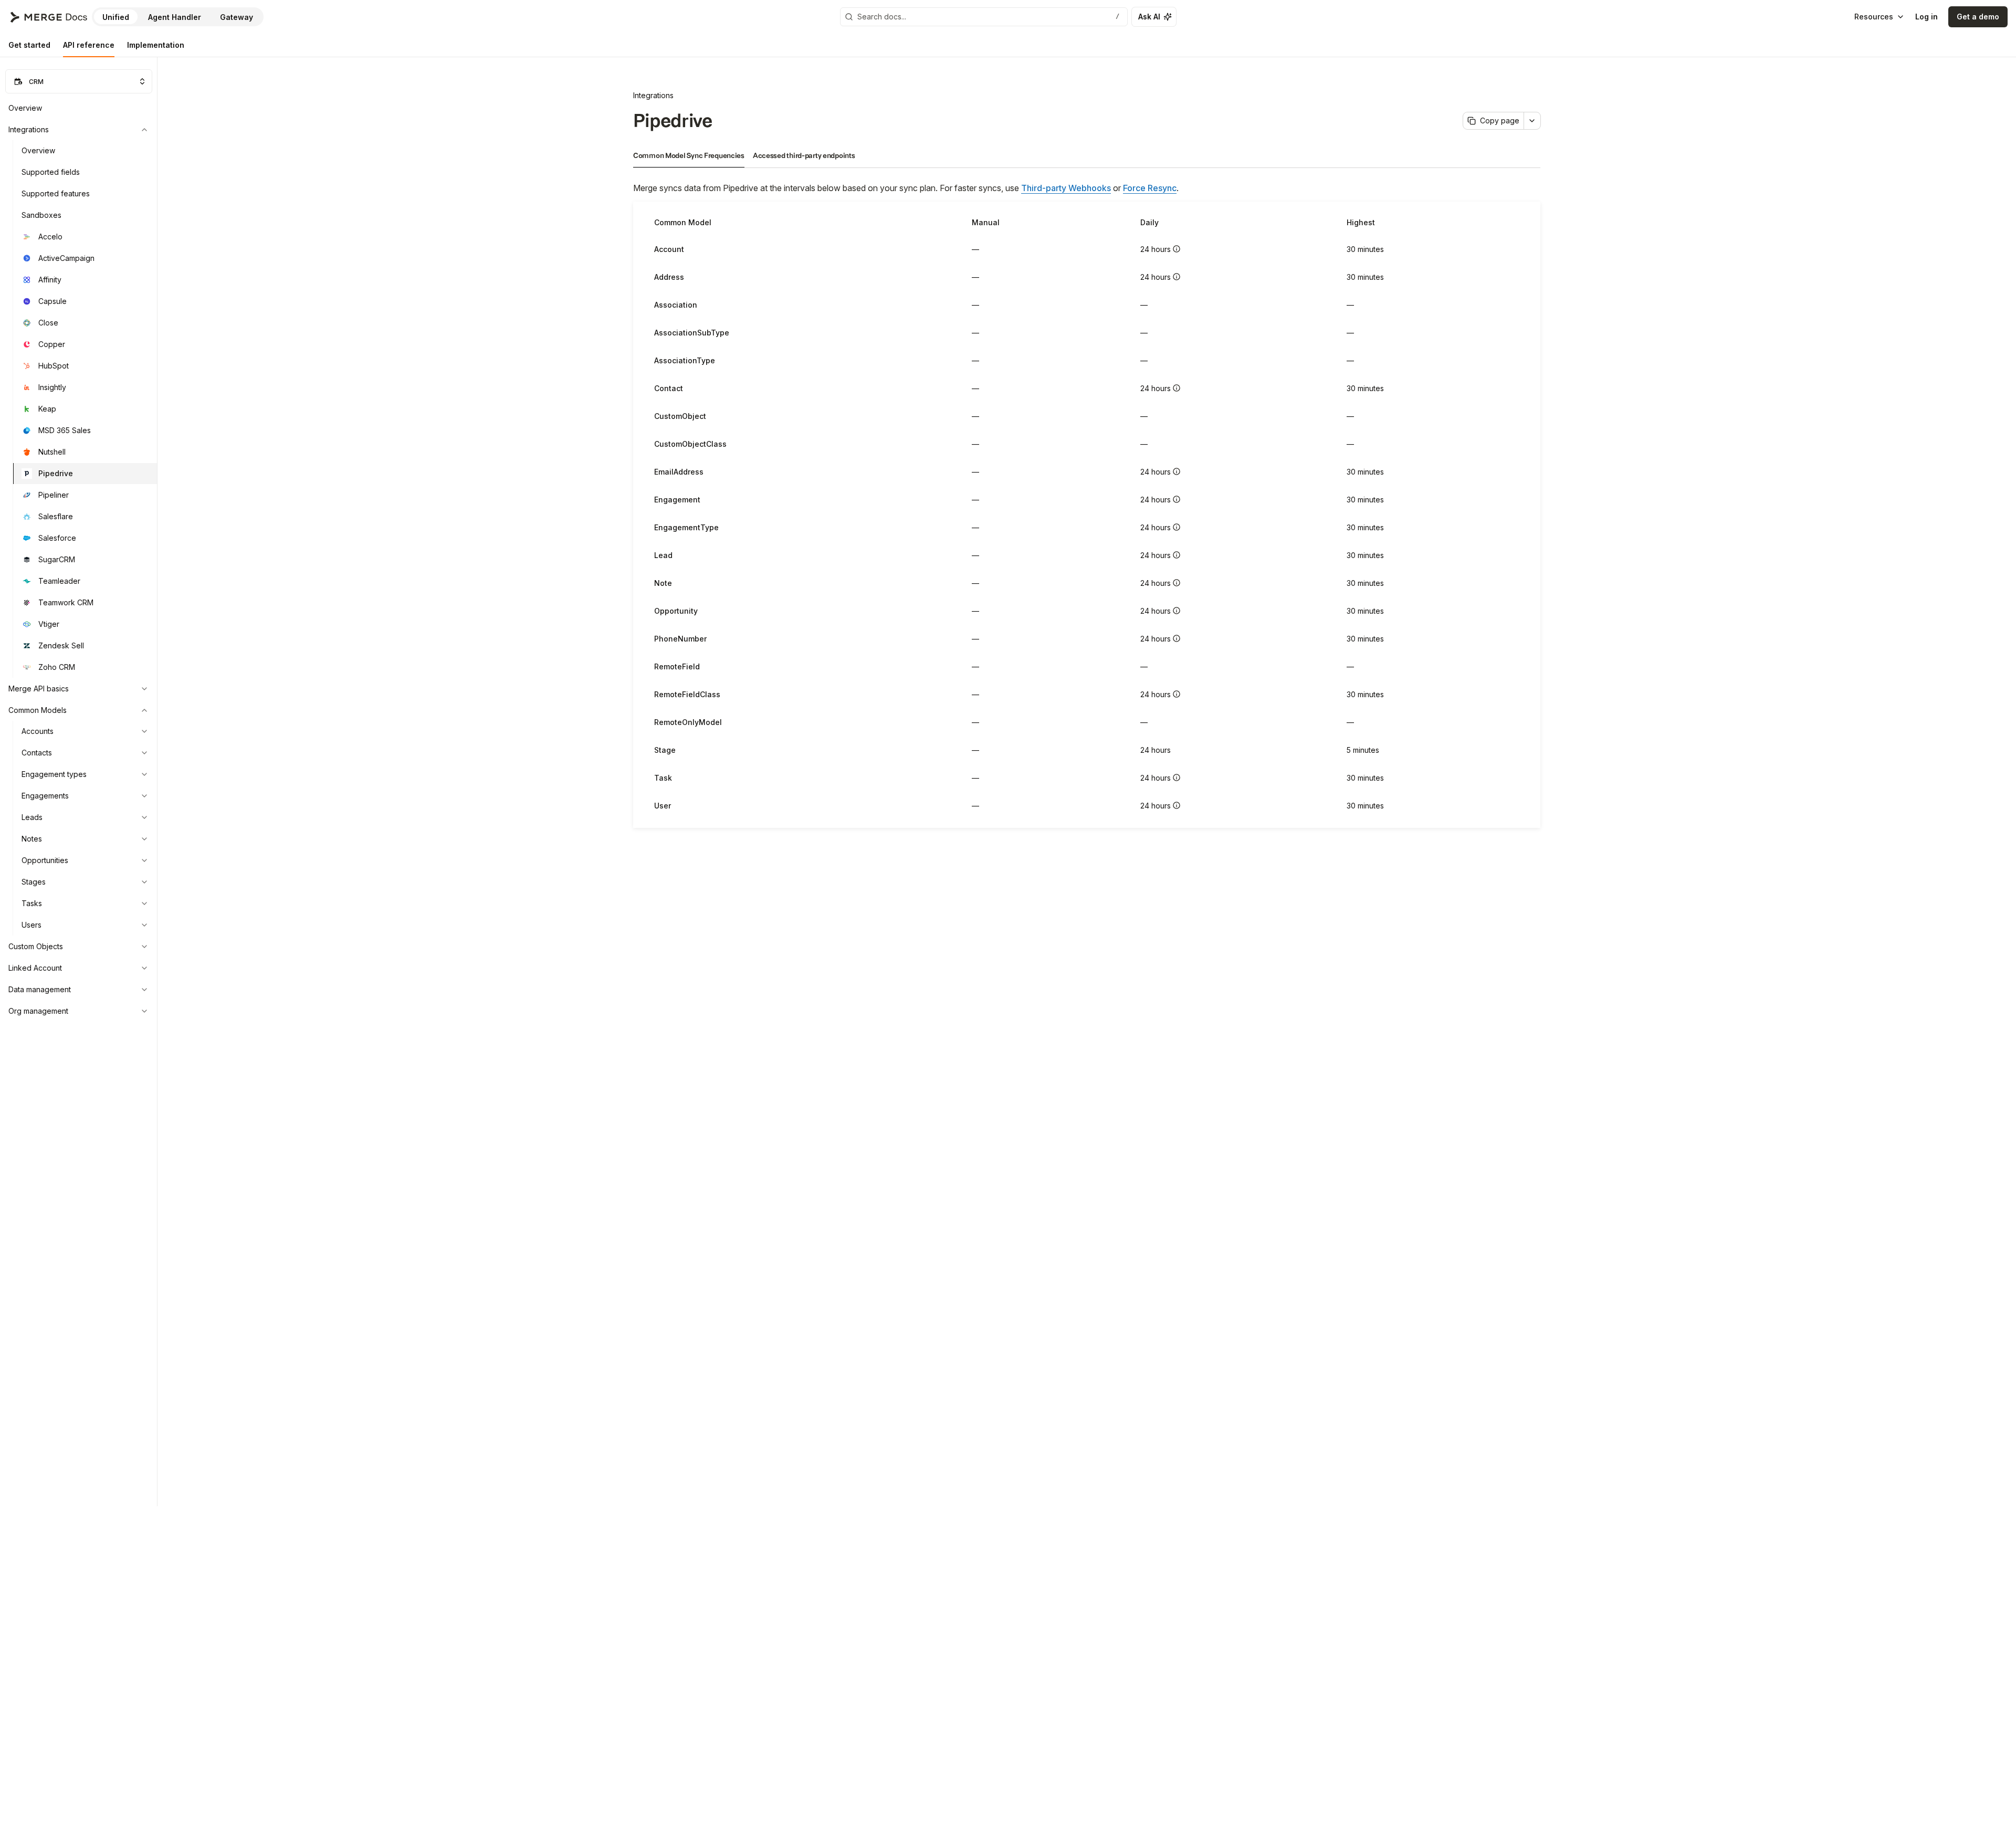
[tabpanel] (1087, 504)
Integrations (653, 95)
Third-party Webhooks (1066, 188)
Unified (116, 17)
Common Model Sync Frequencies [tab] (689, 156)
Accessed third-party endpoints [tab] (804, 156)
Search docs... (988, 17)
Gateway (237, 17)
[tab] (29, 45)
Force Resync (1150, 188)
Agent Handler (175, 17)
